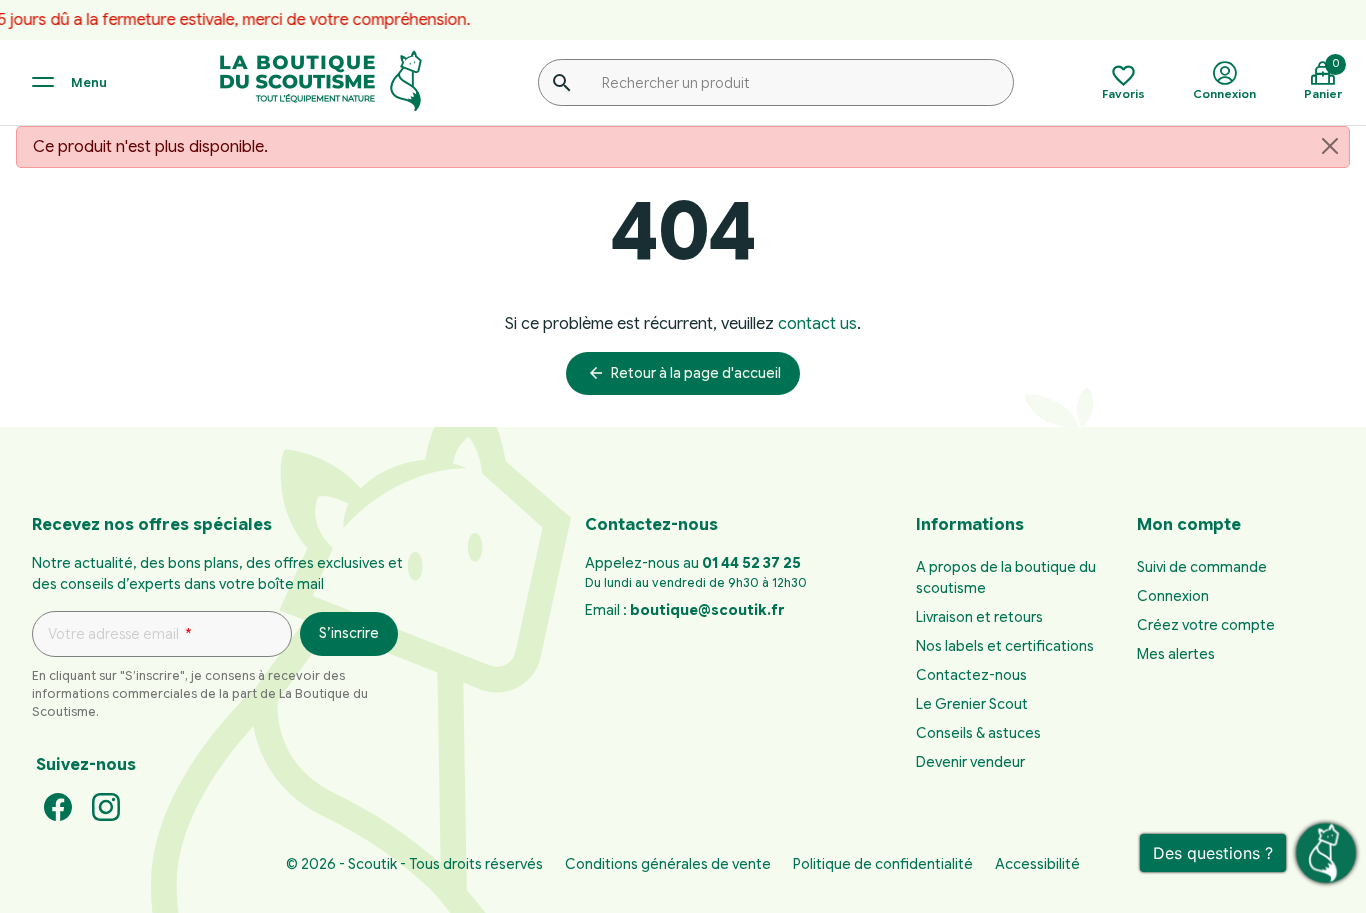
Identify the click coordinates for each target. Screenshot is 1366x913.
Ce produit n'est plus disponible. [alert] (150, 147)
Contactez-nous (971, 675)
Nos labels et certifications (1005, 646)
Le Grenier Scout (972, 704)
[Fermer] (1330, 146)
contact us (817, 324)
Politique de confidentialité (883, 864)
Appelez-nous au (693, 563)
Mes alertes (1176, 654)
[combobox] (776, 82)
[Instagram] (106, 806)
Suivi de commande (1202, 567)
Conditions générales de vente (668, 864)
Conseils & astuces (978, 733)
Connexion (1173, 596)
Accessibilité (1037, 864)
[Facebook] (58, 806)
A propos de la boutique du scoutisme (1006, 577)
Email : (684, 610)
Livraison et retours (979, 617)
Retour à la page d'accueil (684, 373)
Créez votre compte (1206, 625)
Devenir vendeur (970, 762)
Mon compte (1189, 525)
